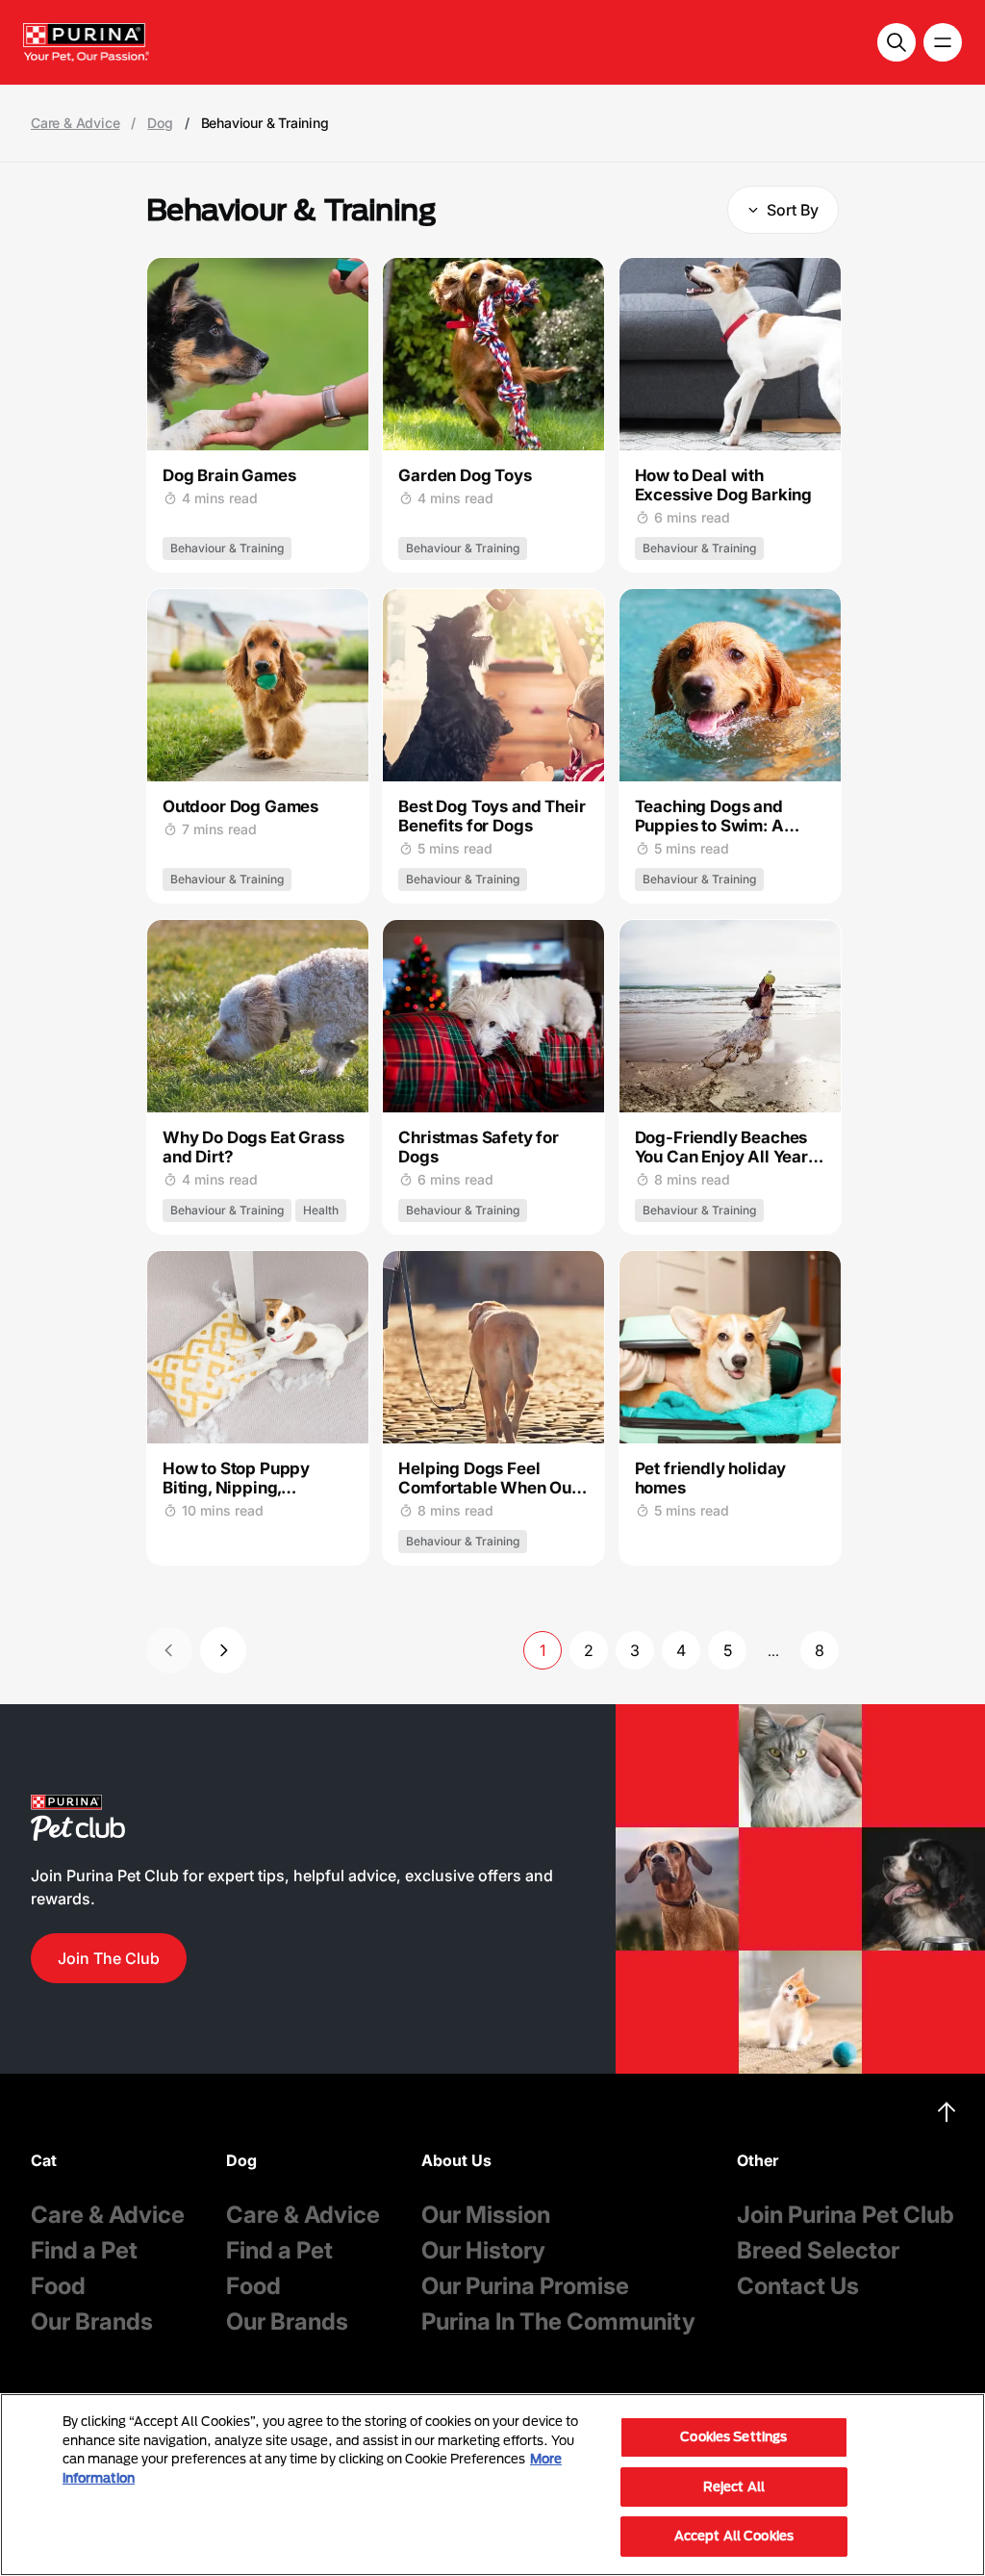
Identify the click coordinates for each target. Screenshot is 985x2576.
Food (58, 2286)
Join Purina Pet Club (846, 2215)
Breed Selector (818, 2250)
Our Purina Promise (525, 2286)
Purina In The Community (558, 2321)
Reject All (734, 2487)
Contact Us (798, 2286)
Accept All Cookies (734, 2536)
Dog (160, 123)
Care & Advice (75, 123)
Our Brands (92, 2321)
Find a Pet (84, 2250)
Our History (483, 2250)
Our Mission (486, 2215)
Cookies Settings (733, 2436)
